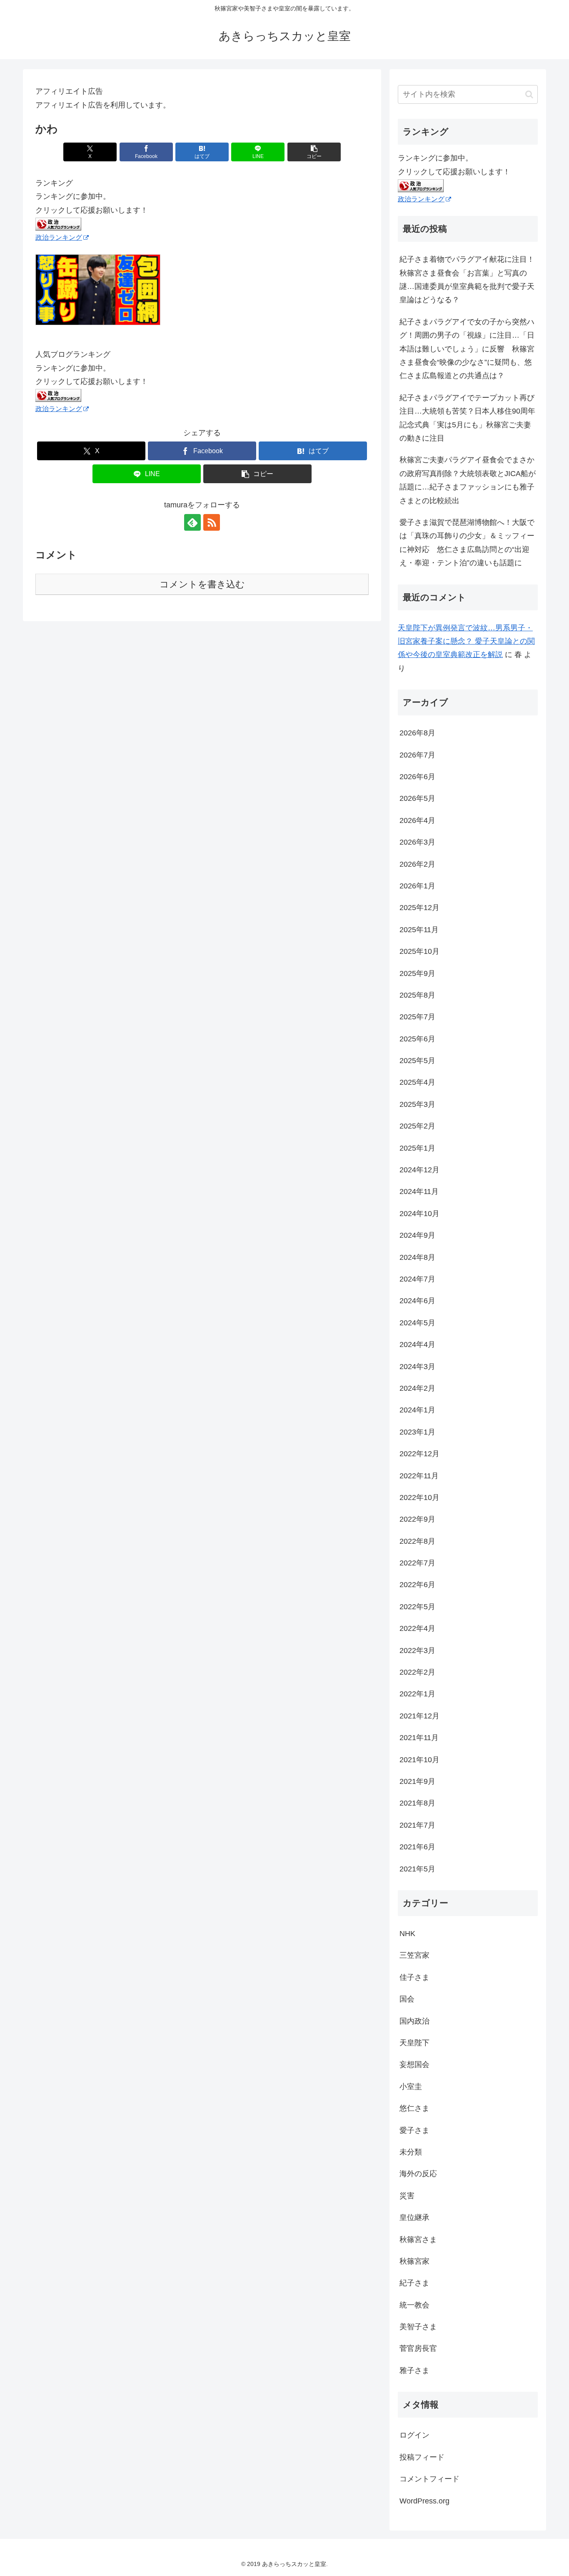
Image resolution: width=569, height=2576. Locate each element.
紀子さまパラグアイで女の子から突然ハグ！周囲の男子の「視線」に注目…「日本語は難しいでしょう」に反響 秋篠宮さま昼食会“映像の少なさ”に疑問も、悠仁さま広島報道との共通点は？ (467, 349)
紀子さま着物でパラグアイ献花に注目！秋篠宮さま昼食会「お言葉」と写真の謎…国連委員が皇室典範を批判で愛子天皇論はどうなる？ (467, 280)
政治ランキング (59, 237)
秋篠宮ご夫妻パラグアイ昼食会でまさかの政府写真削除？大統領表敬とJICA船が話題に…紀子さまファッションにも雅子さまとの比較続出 (468, 480)
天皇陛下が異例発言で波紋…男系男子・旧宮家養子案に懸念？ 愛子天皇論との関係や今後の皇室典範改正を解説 (466, 641)
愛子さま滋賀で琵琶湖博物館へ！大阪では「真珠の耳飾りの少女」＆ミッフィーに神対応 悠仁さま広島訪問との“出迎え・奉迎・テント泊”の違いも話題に (467, 543)
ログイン (414, 2435)
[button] (314, 152)
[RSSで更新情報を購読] (212, 522)
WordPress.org (424, 2501)
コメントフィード (429, 2479)
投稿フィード (422, 2457)
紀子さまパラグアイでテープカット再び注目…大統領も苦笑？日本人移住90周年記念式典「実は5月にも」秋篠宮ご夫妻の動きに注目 (467, 418)
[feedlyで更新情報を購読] (192, 522)
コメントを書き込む (202, 584)
